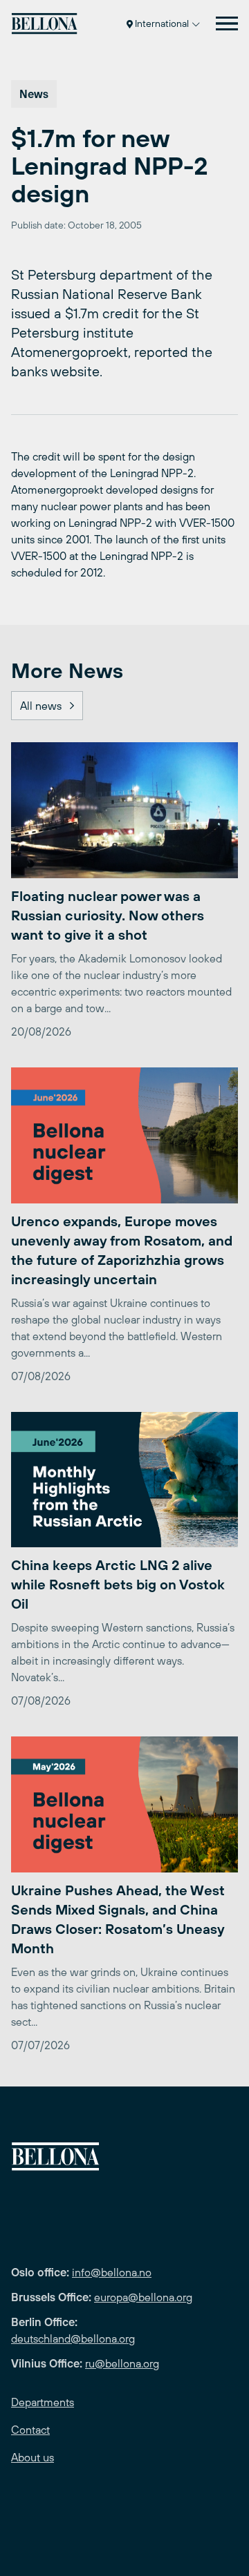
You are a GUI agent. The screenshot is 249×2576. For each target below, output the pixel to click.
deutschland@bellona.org (73, 2338)
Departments (43, 2402)
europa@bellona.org (143, 2297)
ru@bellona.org (122, 2363)
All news (41, 706)
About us (33, 2457)
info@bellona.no (112, 2272)
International (162, 23)
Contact (30, 2430)
